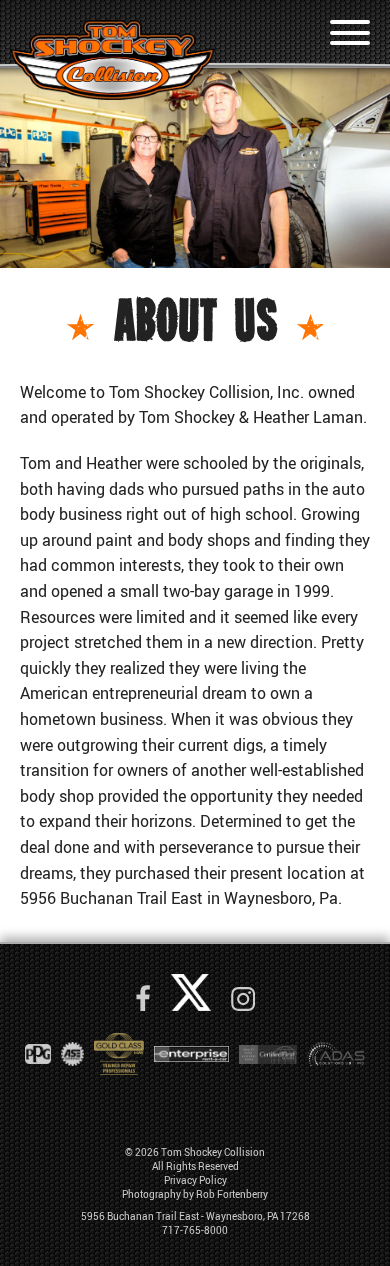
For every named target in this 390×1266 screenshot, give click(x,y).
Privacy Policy (195, 1180)
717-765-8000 (195, 1230)
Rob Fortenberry (232, 1194)
